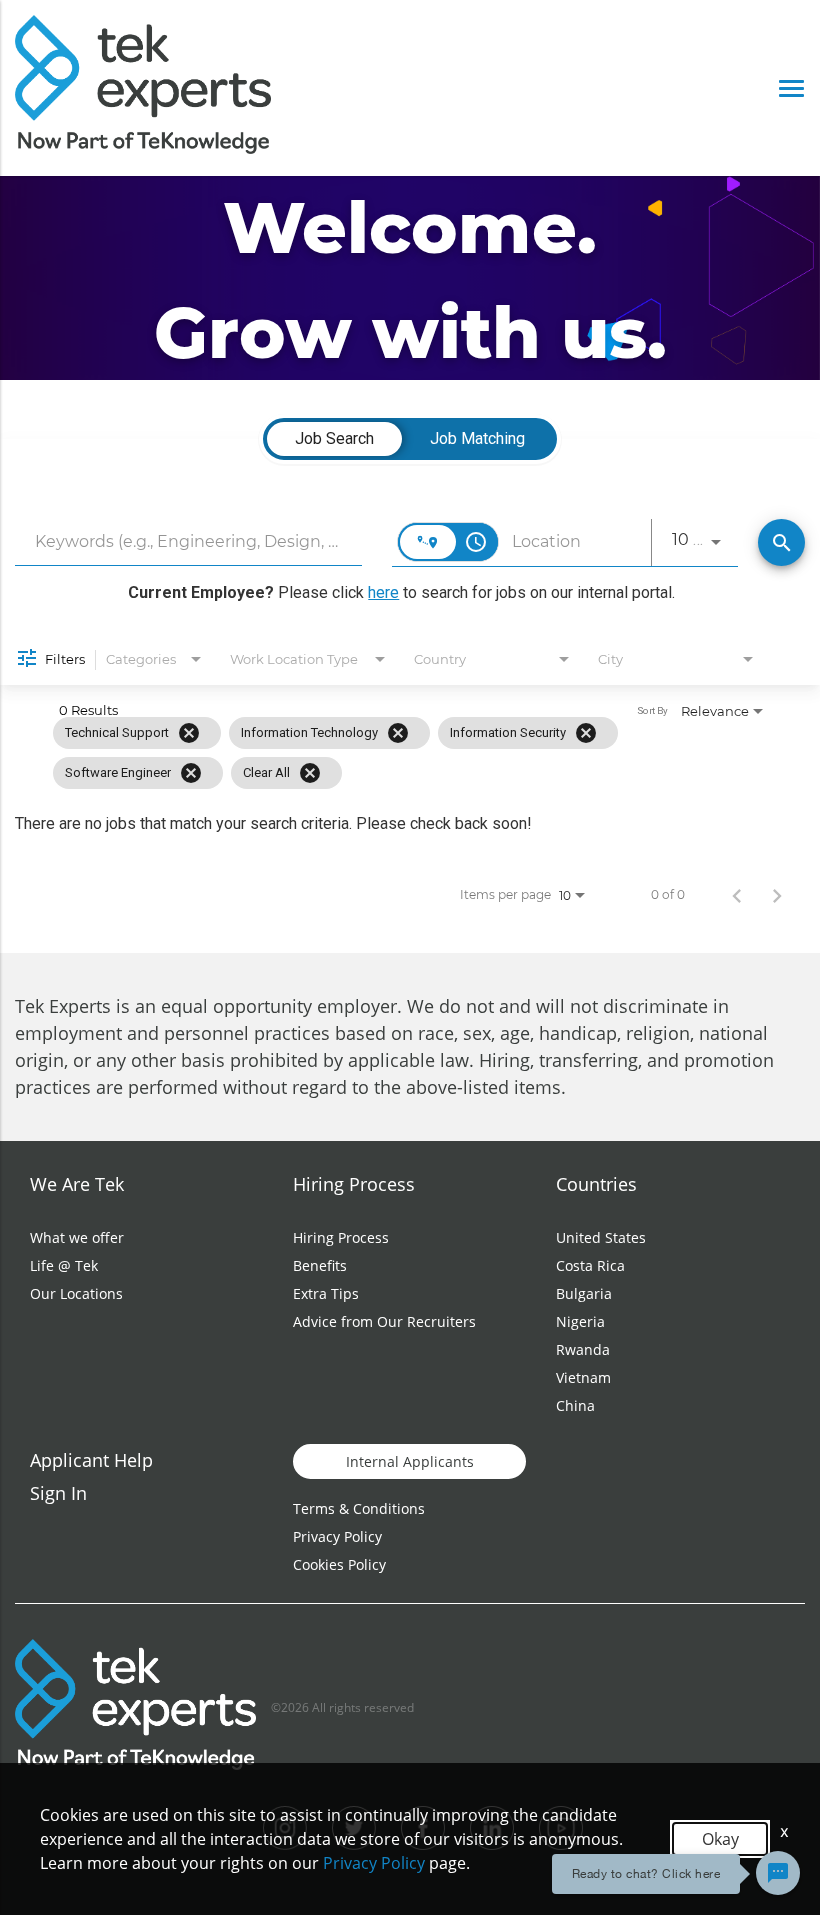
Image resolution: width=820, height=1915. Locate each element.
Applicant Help (91, 1460)
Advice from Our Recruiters (384, 1321)
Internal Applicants (410, 1461)
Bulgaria (584, 1293)
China (575, 1405)
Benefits (320, 1265)
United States (601, 1237)
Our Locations (76, 1293)
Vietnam (583, 1377)
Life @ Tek (64, 1265)
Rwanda (583, 1349)
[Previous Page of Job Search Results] (737, 895)
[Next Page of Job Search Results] (777, 895)
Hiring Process (341, 1237)
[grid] (367, 753)
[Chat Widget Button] (778, 1873)
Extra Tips (326, 1293)
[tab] (334, 439)
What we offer (77, 1237)
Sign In (58, 1493)
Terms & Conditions (359, 1508)
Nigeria (580, 1321)
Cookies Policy (339, 1564)
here (383, 592)
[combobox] (188, 541)
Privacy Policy (337, 1536)
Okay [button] (720, 1839)
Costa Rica (590, 1265)
